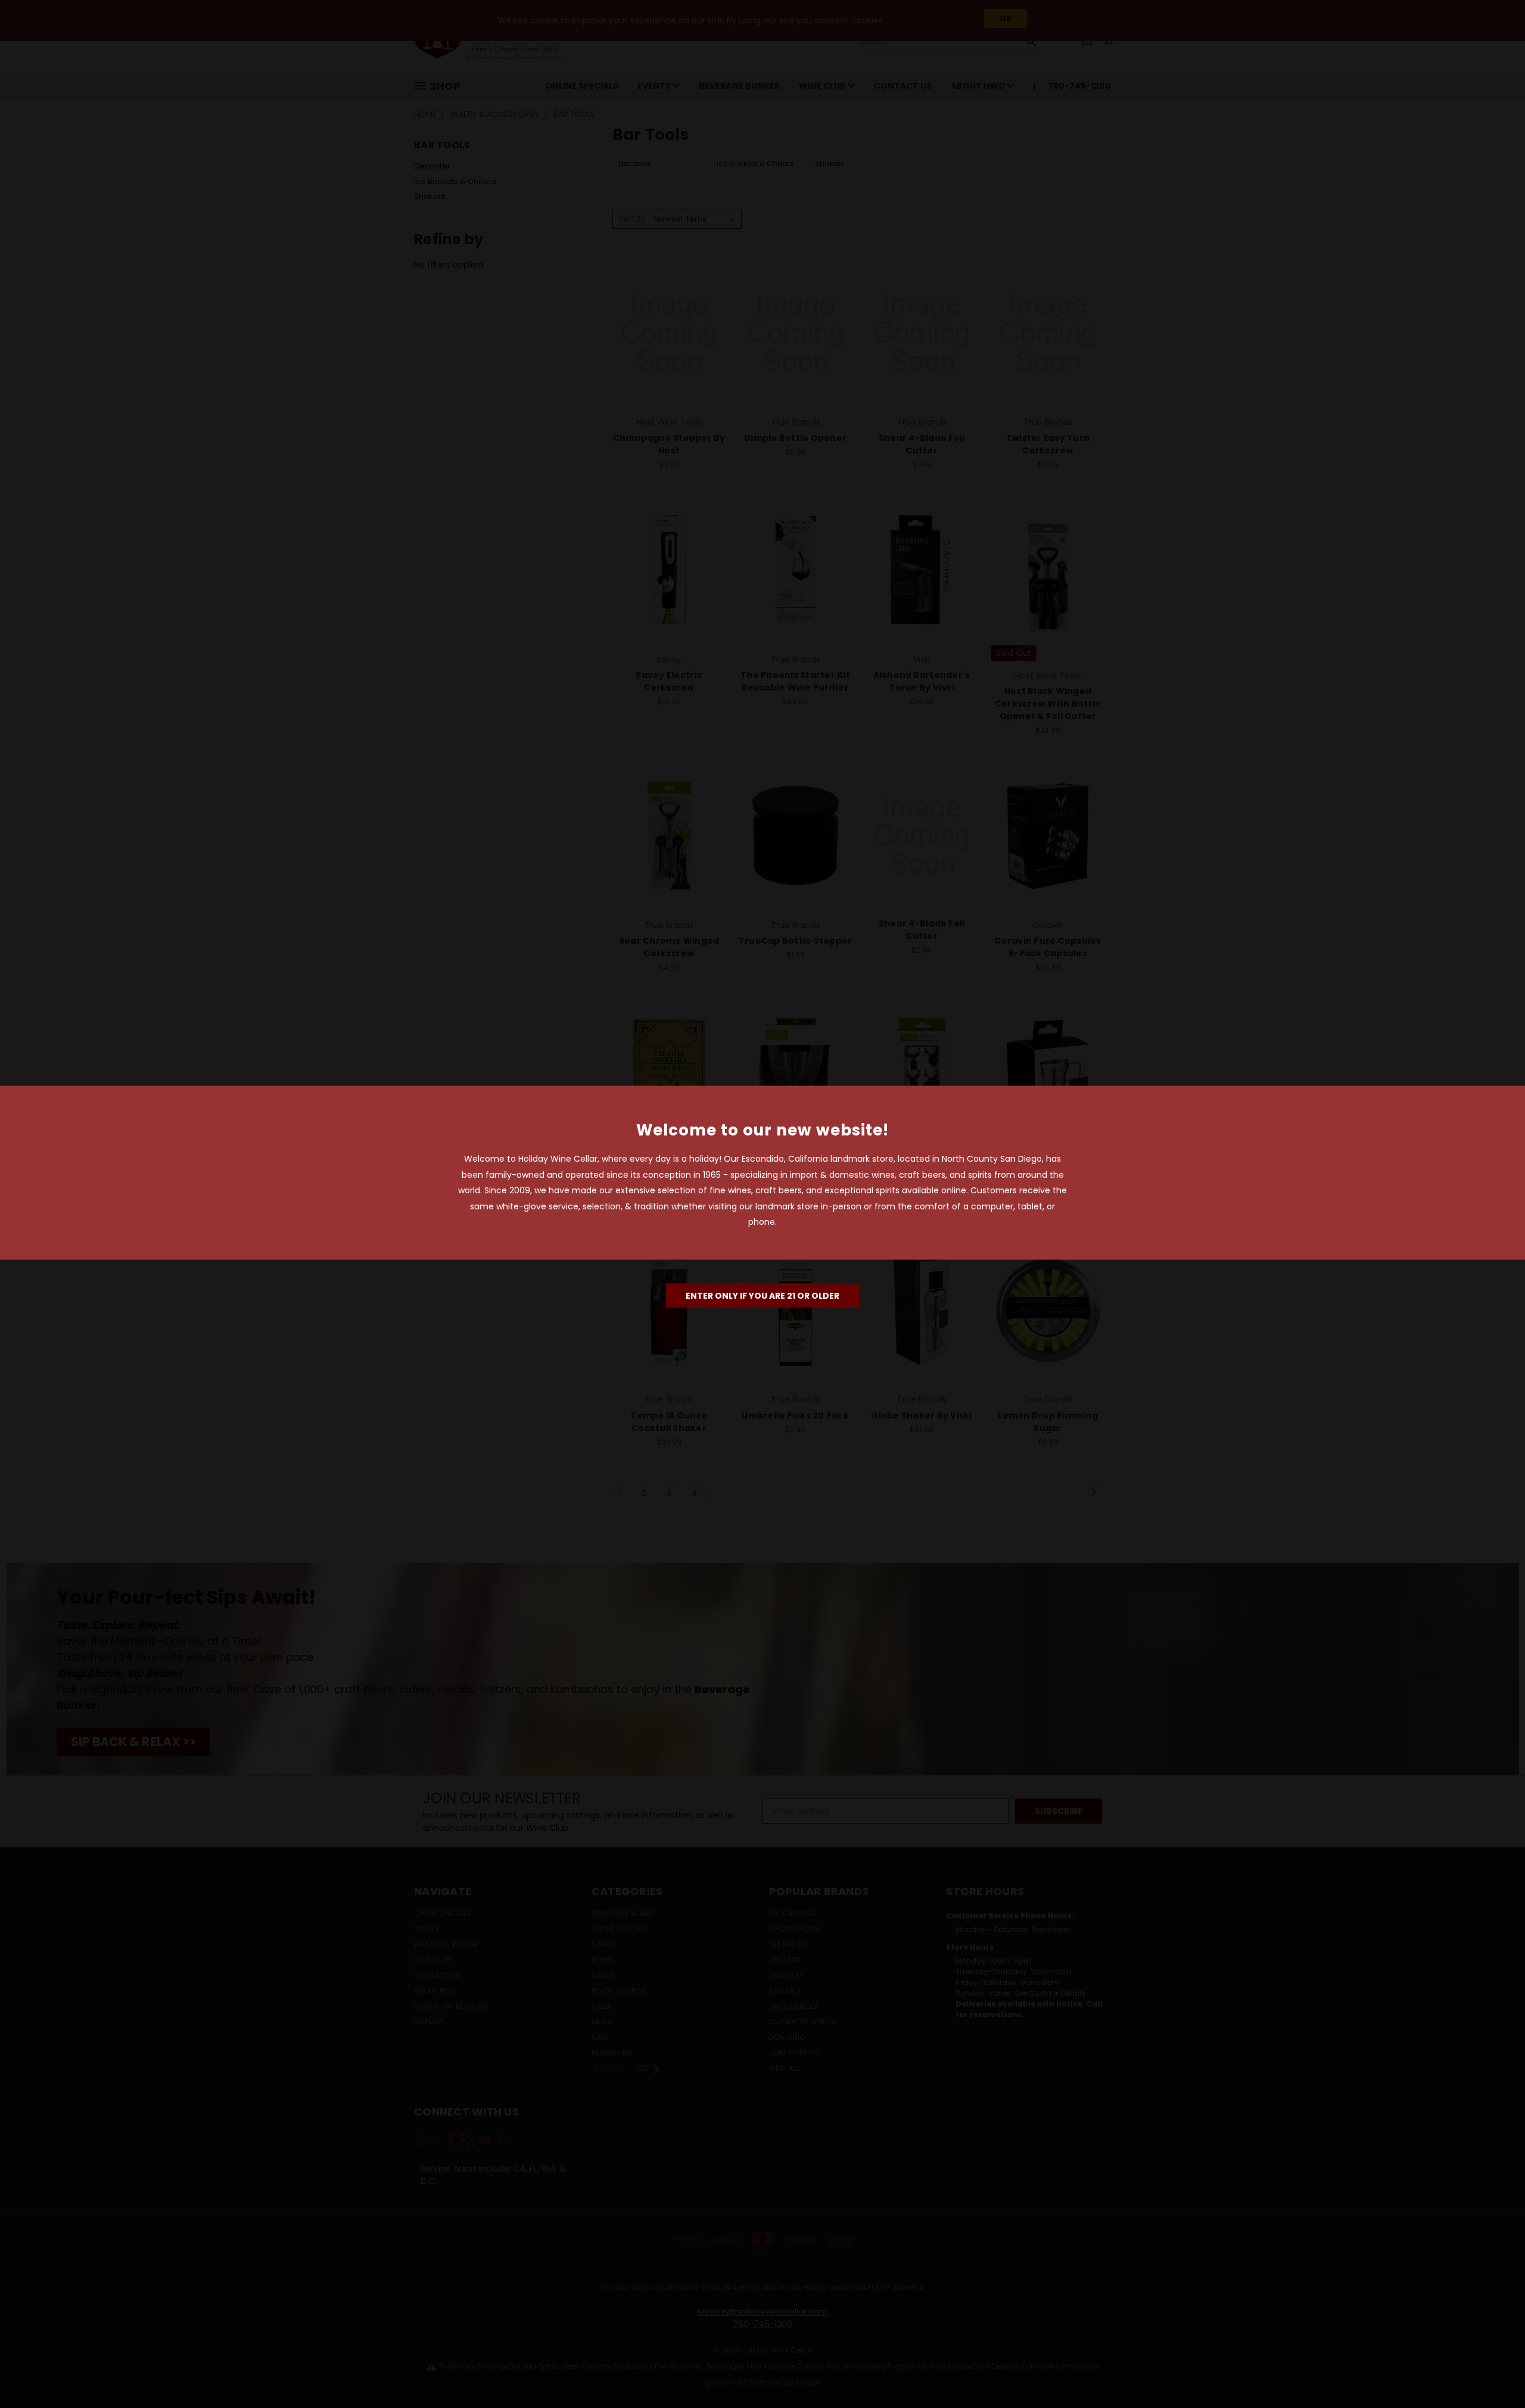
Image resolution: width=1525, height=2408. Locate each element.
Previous (1494, 2371)
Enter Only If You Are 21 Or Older (762, 1295)
